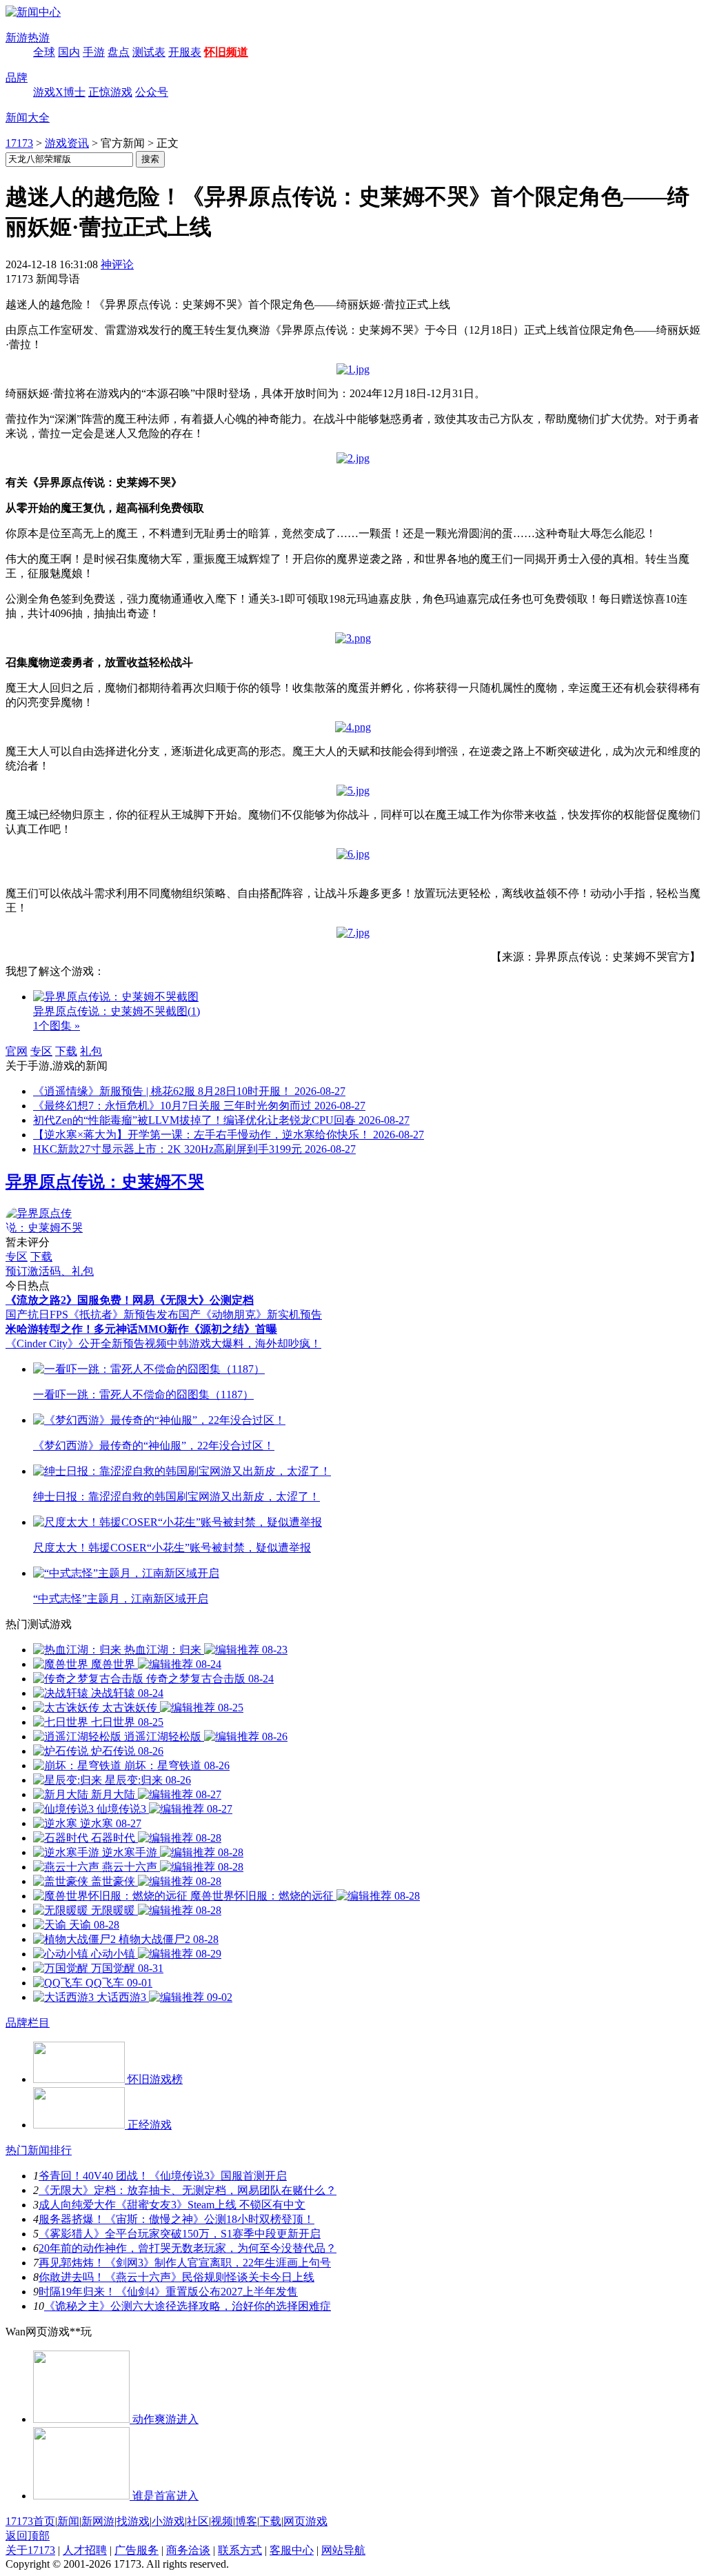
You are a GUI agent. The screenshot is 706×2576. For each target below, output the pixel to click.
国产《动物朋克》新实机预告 (250, 1315)
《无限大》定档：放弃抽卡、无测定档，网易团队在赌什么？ (188, 2190)
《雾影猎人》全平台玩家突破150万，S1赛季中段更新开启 (180, 2234)
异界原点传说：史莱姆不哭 (105, 1182)
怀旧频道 (226, 52)
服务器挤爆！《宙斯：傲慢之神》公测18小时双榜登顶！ (176, 2219)
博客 (246, 2521)
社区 (198, 2521)
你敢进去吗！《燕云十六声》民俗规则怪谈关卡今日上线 (176, 2277)
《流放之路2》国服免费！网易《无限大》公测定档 (130, 1300)
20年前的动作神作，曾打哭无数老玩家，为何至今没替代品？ (188, 2248)
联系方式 (240, 2550)
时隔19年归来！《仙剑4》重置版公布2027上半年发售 (168, 2292)
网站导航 (343, 2550)
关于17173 (30, 2550)
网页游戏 (305, 2521)
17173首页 (30, 2521)
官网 (17, 1051)
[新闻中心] (33, 12)
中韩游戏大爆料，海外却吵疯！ (244, 1344)
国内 (69, 52)
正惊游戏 (110, 92)
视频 (222, 2521)
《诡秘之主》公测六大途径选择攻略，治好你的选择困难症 (188, 2306)
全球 (44, 52)
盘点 (119, 52)
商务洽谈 (188, 2550)
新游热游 (28, 38)
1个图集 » (57, 1026)
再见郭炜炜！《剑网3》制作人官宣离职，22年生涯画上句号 (185, 2263)
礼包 (91, 1051)
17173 (19, 143)
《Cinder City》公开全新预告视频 (86, 1344)
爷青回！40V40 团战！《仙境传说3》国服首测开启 (163, 2176)
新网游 (98, 2521)
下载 (66, 1051)
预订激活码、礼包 (50, 1271)
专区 (41, 1051)
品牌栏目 (28, 2023)
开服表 (185, 52)
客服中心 (292, 2550)
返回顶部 (28, 2536)
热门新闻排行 (39, 2150)
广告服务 (137, 2550)
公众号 (152, 92)
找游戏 (133, 2521)
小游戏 (168, 2521)
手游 (94, 52)
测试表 (149, 52)
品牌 (17, 78)
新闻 (68, 2521)
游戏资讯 (67, 143)
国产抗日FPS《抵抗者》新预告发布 (92, 1315)
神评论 (117, 264)
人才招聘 (85, 2550)
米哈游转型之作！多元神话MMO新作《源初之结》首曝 (141, 1329)
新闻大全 (28, 118)
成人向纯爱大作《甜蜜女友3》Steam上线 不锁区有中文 (172, 2205)
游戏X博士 (59, 92)
